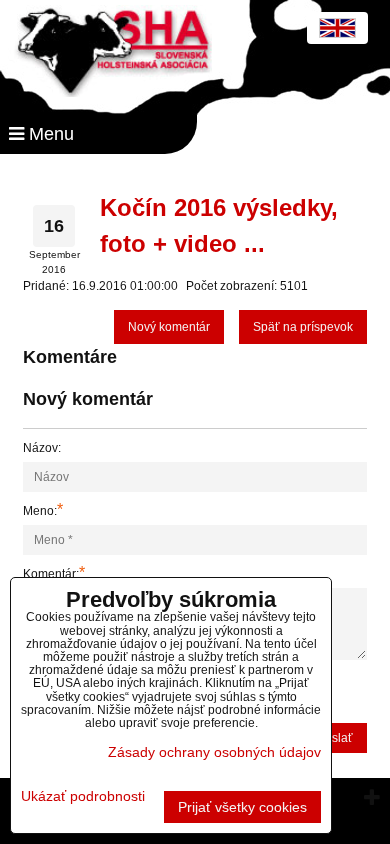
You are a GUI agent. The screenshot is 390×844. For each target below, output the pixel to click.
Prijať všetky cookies (242, 807)
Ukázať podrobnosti (83, 796)
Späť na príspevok (303, 327)
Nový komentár (169, 327)
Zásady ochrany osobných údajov (214, 752)
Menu (49, 134)
